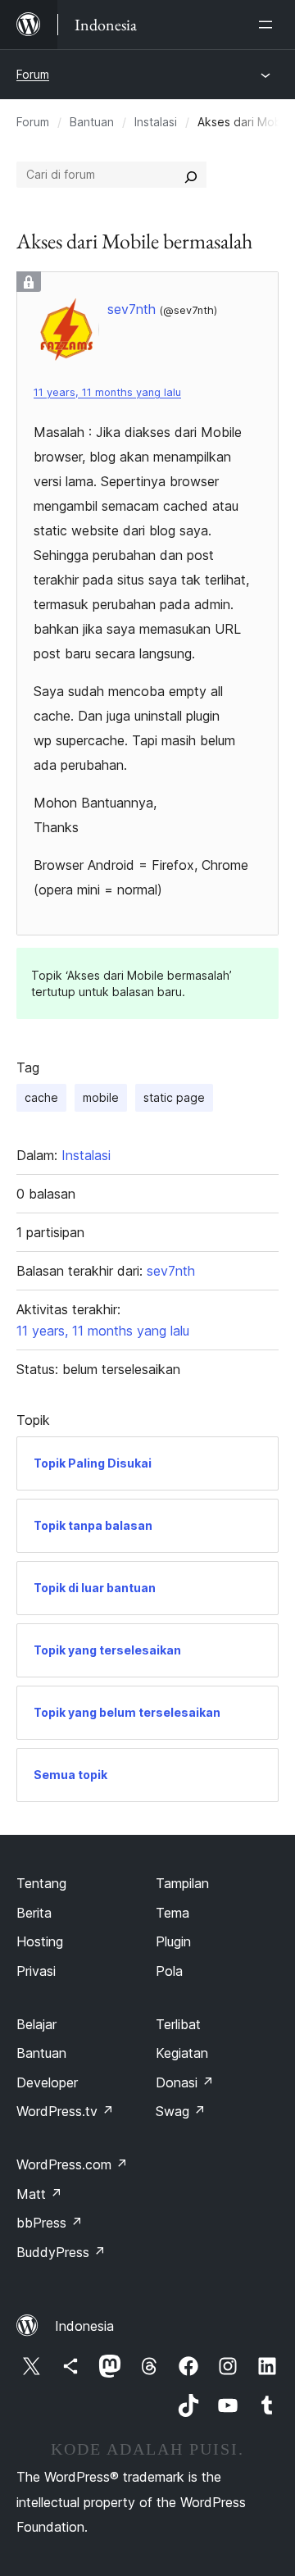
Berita (34, 1913)
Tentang (41, 1883)
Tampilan (182, 1883)
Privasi (36, 1971)
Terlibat (178, 2024)
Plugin (173, 1941)
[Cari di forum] (191, 175)
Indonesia (84, 2326)
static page (174, 1097)
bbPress (50, 2223)
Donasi (185, 2082)
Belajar (36, 2024)
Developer (47, 2082)
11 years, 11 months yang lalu (107, 392)
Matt (39, 2194)
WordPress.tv (65, 2111)
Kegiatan (182, 2053)
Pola (169, 1971)
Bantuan (92, 122)
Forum (33, 74)
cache (41, 1097)
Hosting (40, 1941)
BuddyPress (61, 2252)
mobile (101, 1097)
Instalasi (156, 122)
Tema (172, 1913)
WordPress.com (72, 2164)
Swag (181, 2111)
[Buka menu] (269, 25)
